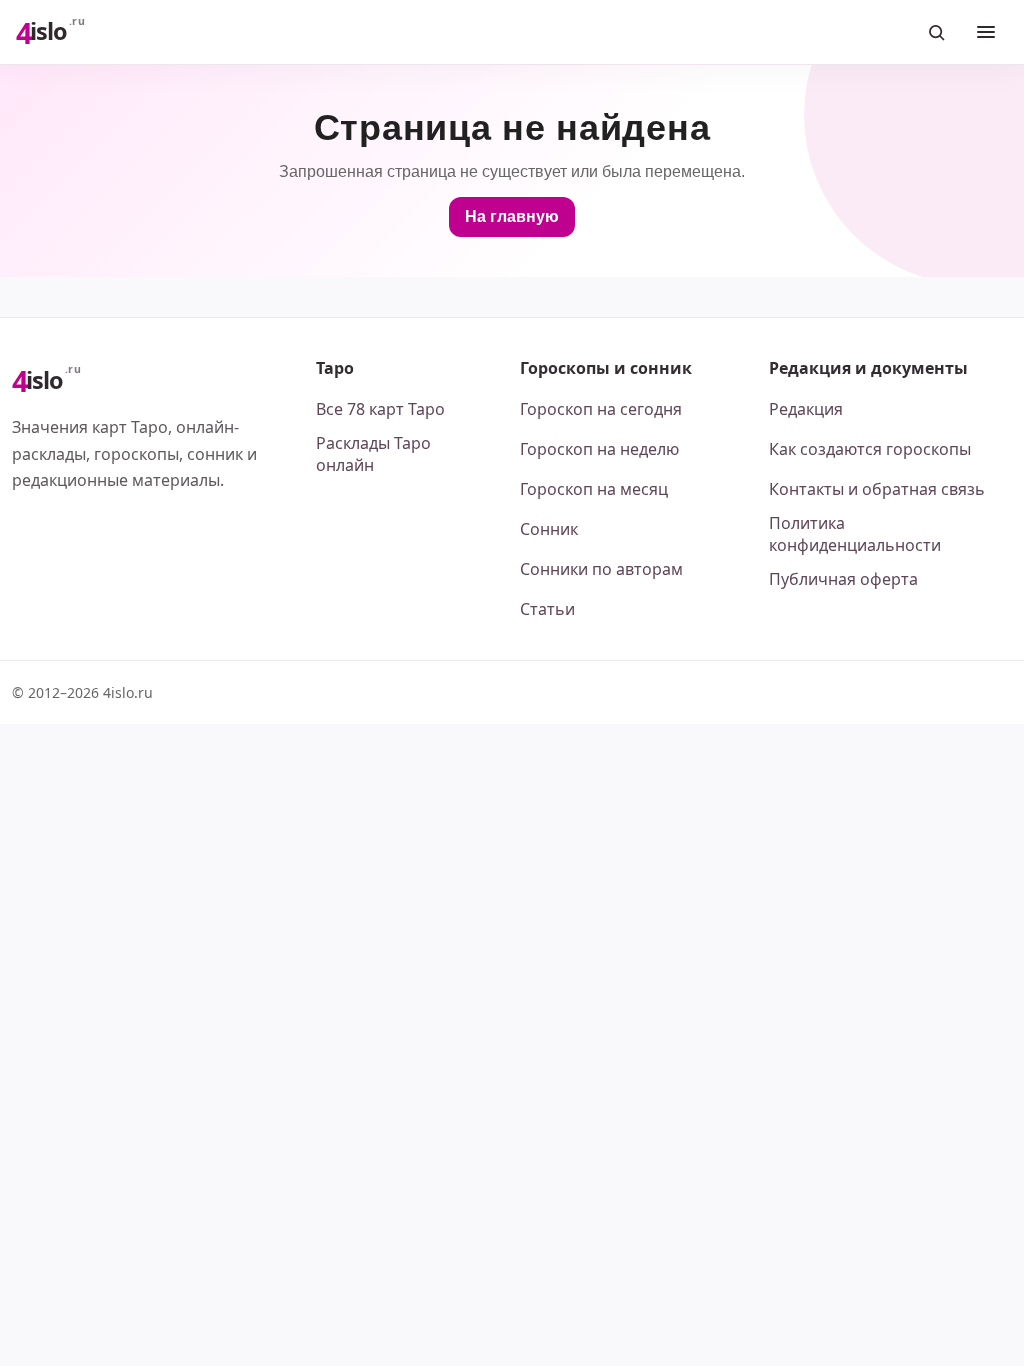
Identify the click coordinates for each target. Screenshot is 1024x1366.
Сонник (549, 529)
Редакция (806, 409)
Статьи (547, 609)
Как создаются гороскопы (870, 449)
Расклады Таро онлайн (373, 454)
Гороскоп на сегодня (601, 409)
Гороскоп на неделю (599, 449)
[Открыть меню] (986, 32)
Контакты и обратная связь (877, 489)
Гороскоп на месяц (594, 489)
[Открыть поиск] (936, 32)
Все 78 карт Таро (380, 409)
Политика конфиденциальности (855, 534)
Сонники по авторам (601, 569)
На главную (512, 216)
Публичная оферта (843, 579)
